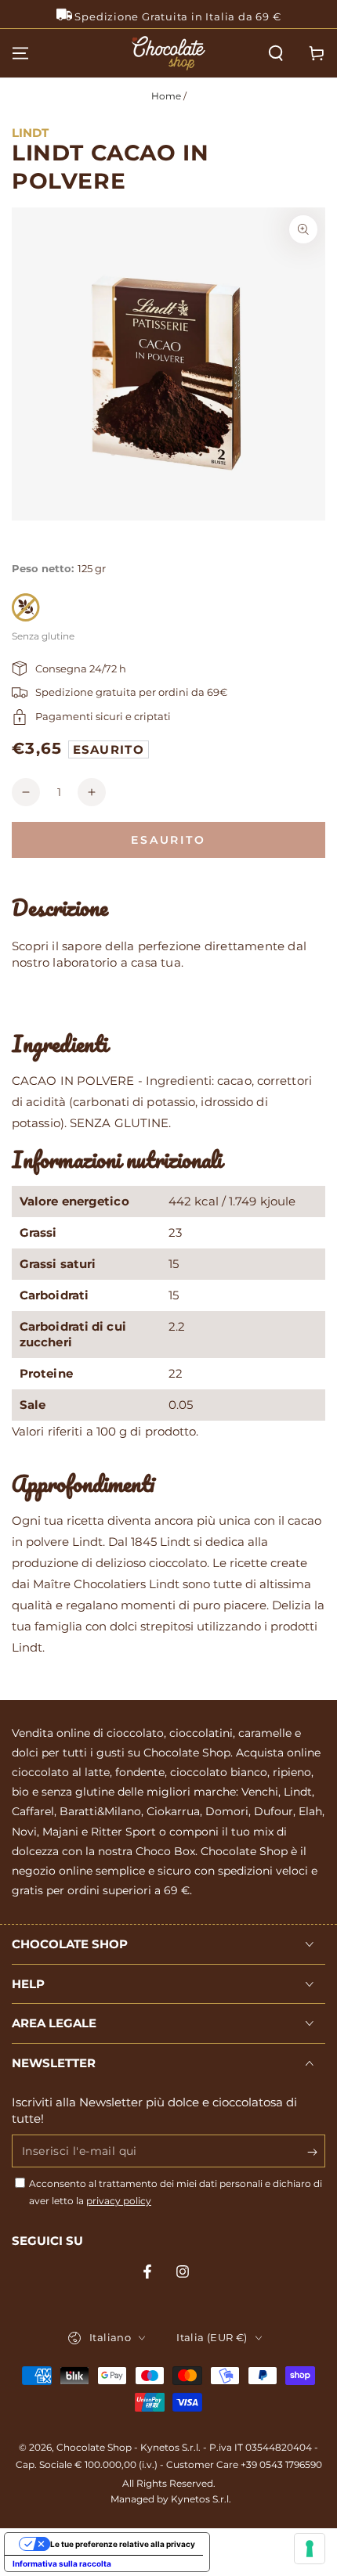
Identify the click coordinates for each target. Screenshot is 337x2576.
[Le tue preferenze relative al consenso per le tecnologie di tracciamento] (310, 2549)
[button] (276, 53)
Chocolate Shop (94, 2447)
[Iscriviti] (316, 2152)
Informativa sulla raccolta (62, 2563)
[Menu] (20, 53)
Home (166, 96)
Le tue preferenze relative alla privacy (123, 2544)
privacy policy (119, 2201)
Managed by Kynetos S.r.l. (171, 2499)
